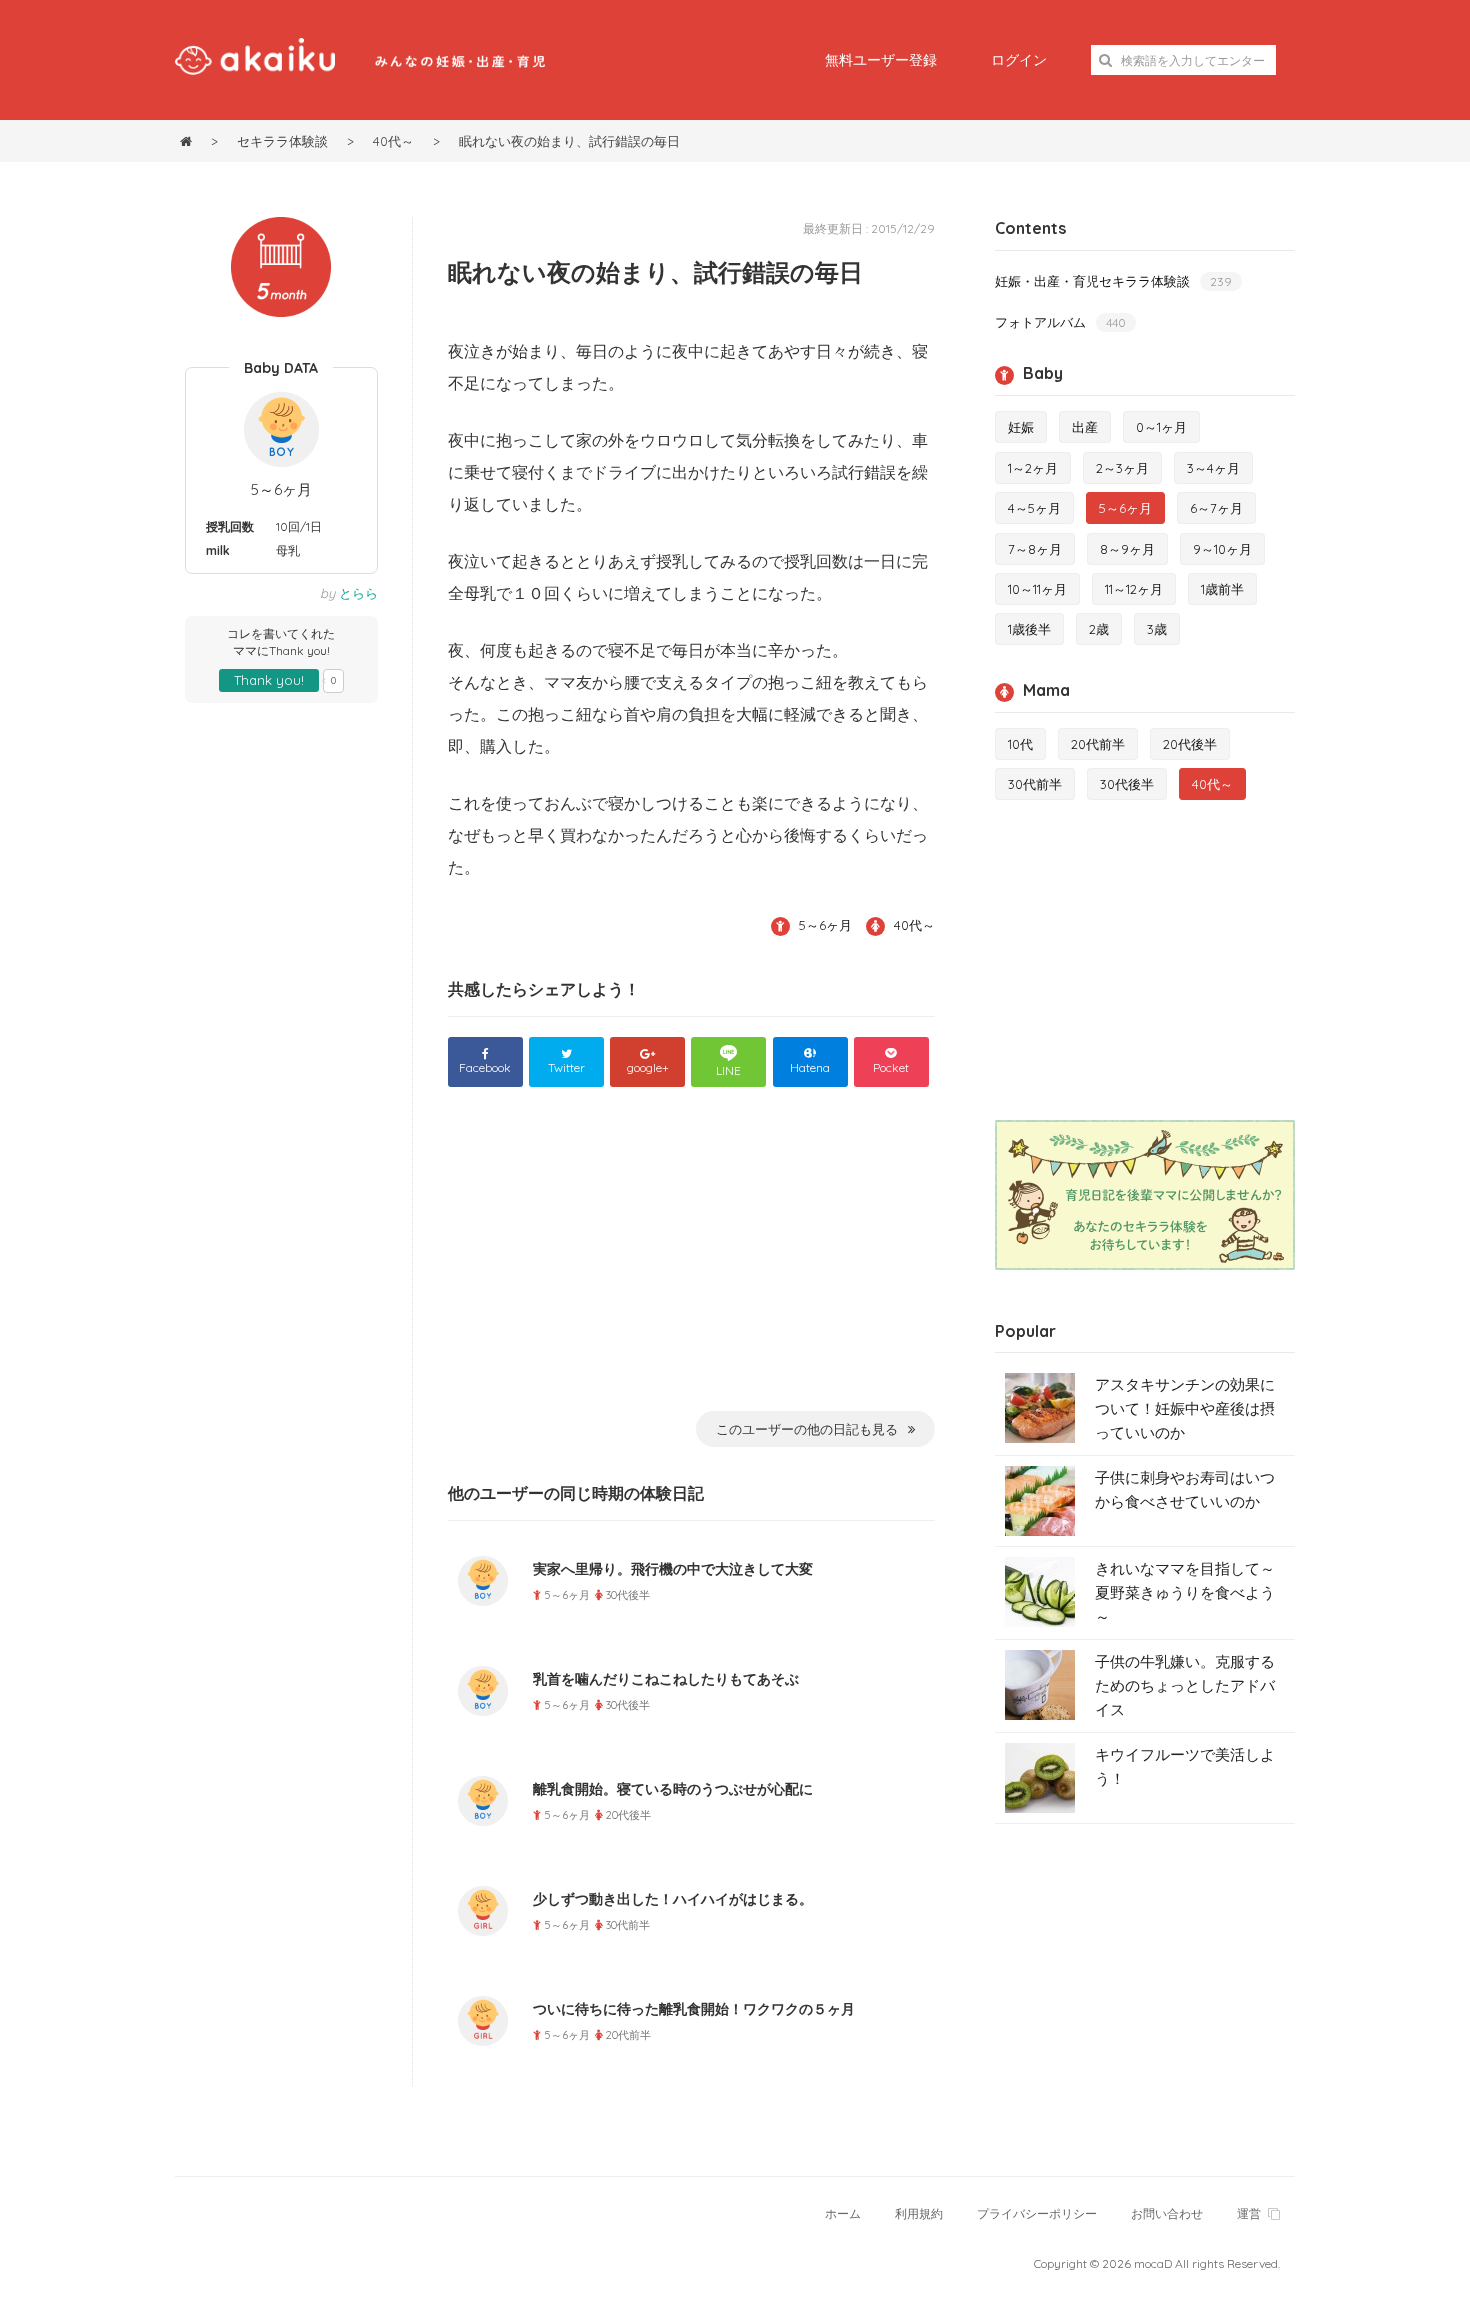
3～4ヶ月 (1213, 468)
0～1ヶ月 (1161, 427)
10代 (1020, 744)
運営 (1249, 2213)
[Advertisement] (691, 1262)
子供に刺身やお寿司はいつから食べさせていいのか (1185, 1489)
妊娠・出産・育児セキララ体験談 (1113, 281)
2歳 (1099, 629)
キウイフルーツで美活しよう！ (1185, 1766)
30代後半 (1127, 784)
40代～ (914, 925)
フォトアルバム (1060, 322)
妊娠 (1021, 427)
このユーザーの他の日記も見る (807, 1429)
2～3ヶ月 (1122, 468)
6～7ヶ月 (1216, 508)
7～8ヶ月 (1035, 549)
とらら (358, 593)
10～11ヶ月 (1037, 589)
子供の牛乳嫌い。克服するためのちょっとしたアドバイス (1185, 1685)
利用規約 (919, 2213)
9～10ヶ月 (1222, 549)
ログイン (1019, 60)
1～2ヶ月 (1033, 468)
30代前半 (1035, 784)
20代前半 (1098, 744)
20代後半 (1190, 744)
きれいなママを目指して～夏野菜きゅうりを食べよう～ (1185, 1592)
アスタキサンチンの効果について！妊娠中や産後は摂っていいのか (1185, 1408)
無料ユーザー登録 (881, 60)
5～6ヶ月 (281, 489)
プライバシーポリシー (1037, 2213)
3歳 (1157, 629)
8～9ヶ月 (1127, 549)
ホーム (843, 2213)
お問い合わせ (1167, 2213)
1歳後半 (1029, 629)
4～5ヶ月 (1034, 508)
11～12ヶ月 (1134, 589)
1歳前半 (1222, 589)
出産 (1085, 427)
